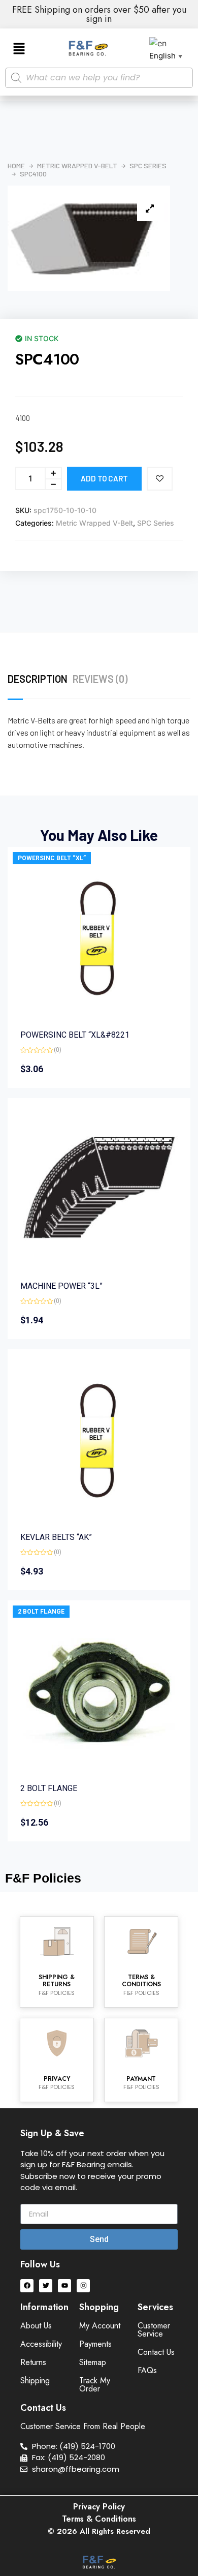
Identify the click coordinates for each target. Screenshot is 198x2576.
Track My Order (95, 2385)
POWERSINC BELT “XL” (52, 858)
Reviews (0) (100, 679)
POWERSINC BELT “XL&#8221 (75, 1035)
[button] (19, 49)
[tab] (40, 679)
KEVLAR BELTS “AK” (56, 1537)
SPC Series (148, 166)
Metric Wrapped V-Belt (77, 166)
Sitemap (93, 2362)
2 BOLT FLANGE (41, 1612)
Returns (33, 2362)
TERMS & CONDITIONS (141, 1981)
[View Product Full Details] (99, 1014)
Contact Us (156, 2352)
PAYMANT (141, 2079)
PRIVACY (57, 2079)
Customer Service (154, 2330)
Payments (95, 2344)
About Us (36, 2326)
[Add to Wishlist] (160, 479)
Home (16, 166)
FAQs (147, 2370)
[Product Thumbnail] (150, 208)
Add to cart (104, 478)
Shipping (35, 2381)
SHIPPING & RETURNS (57, 1981)
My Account (100, 2326)
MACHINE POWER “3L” (61, 1286)
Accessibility (41, 2344)
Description (38, 679)
